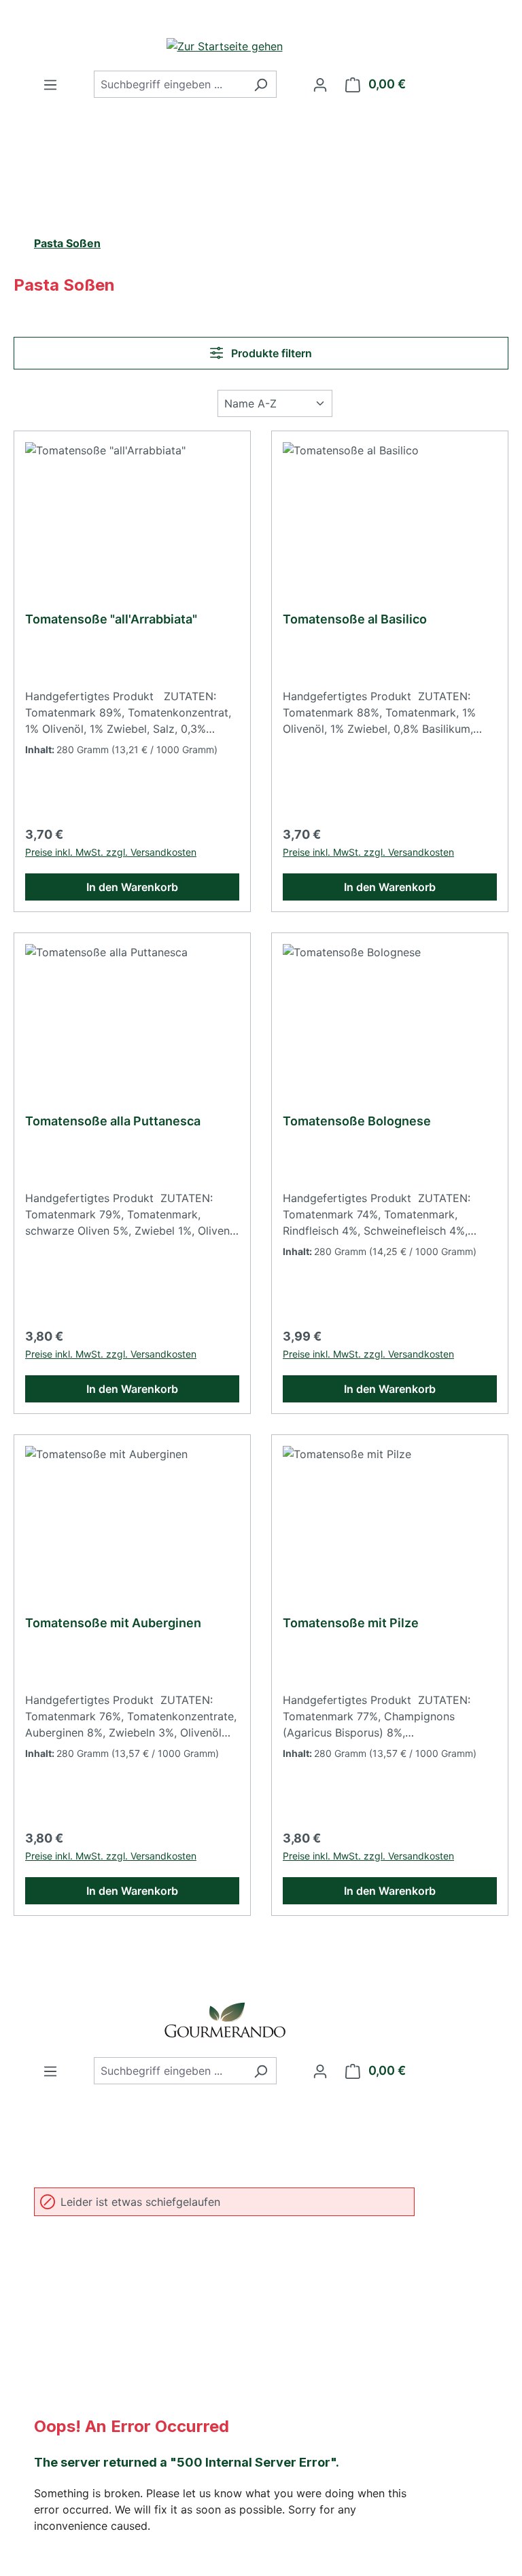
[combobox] (170, 84)
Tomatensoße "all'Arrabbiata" (111, 619)
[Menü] (50, 84)
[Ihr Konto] (320, 84)
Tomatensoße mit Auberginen (113, 1623)
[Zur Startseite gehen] (224, 46)
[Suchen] (261, 84)
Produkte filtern (270, 353)
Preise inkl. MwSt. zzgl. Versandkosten (111, 852)
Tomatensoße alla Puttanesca (113, 1121)
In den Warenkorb (132, 887)
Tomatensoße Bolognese (357, 1121)
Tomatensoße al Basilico (355, 619)
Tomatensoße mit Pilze (351, 1623)
